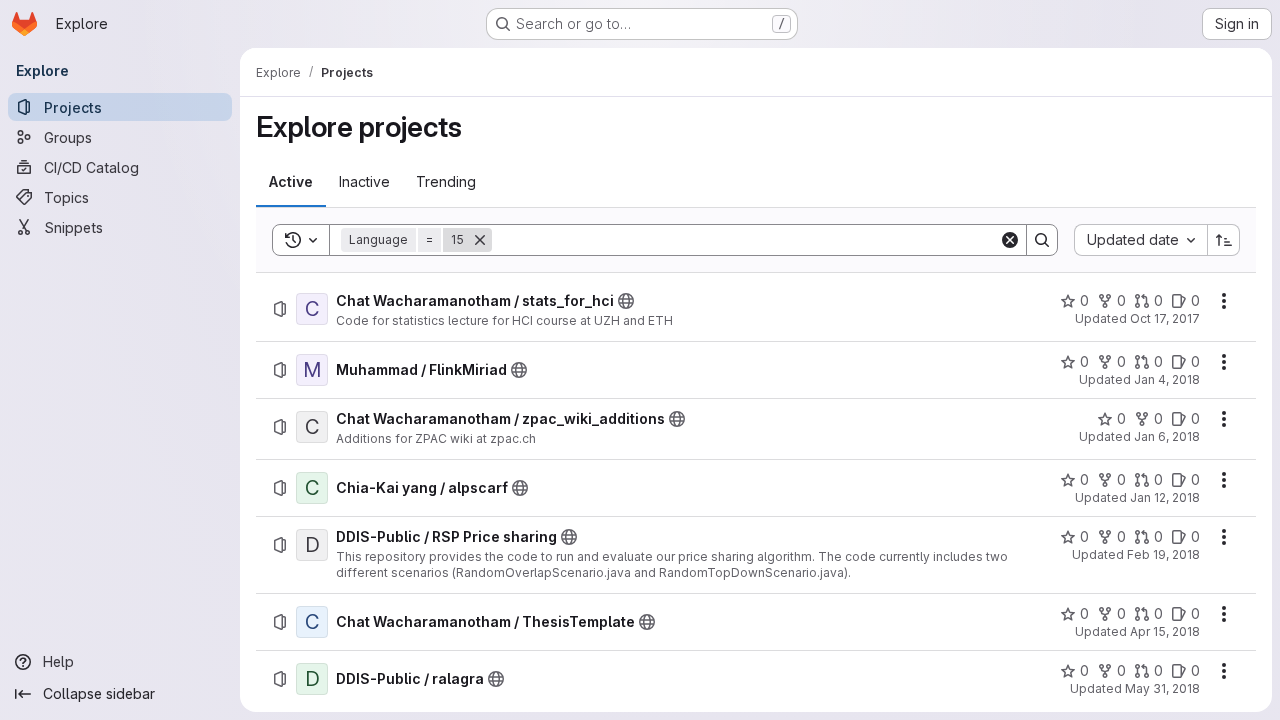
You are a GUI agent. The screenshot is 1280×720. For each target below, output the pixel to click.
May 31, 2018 (1162, 688)
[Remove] (480, 240)
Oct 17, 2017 (1165, 318)
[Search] (1042, 240)
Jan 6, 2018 (1167, 436)
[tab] (291, 182)
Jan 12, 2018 (1165, 497)
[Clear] (1010, 240)
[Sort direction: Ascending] (1224, 240)
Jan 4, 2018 (1167, 379)
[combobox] (1140, 240)
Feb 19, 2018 (1163, 554)
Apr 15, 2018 (1165, 631)
